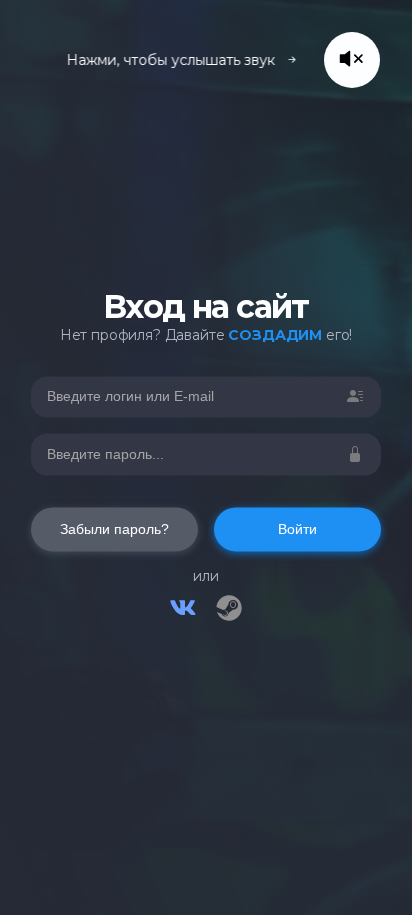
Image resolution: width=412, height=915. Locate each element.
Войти (297, 529)
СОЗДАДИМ (275, 335)
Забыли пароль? (114, 529)
